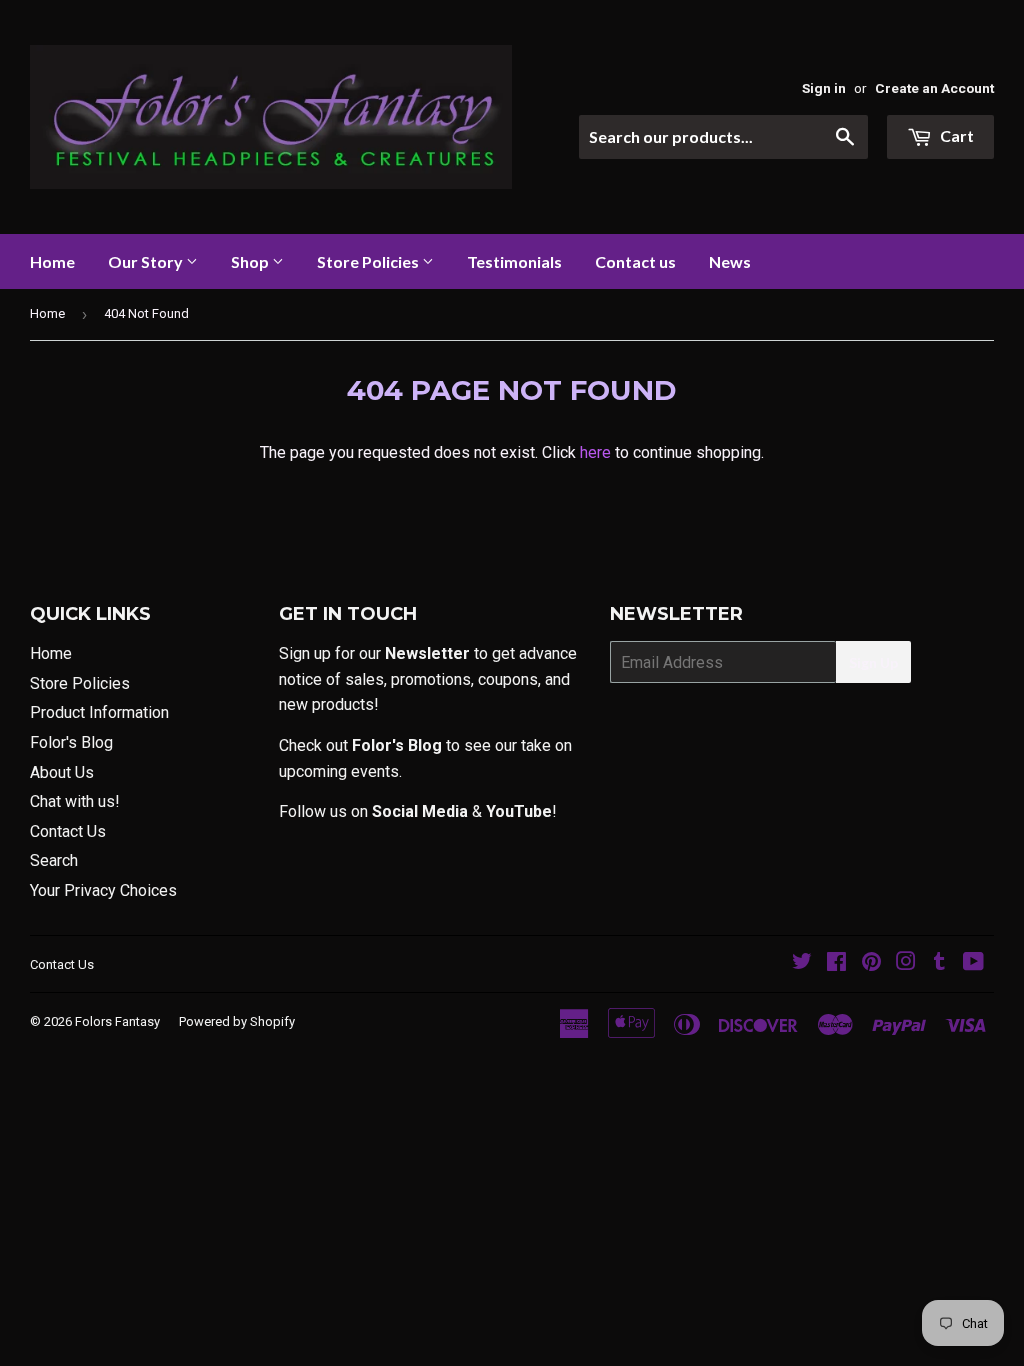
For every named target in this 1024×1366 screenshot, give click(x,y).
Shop (251, 261)
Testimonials (514, 261)
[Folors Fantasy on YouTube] (973, 963)
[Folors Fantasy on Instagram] (906, 963)
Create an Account (934, 88)
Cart (955, 135)
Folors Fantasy (117, 1021)
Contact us (635, 261)
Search (54, 860)
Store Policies (369, 261)
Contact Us (68, 831)
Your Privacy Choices (103, 890)
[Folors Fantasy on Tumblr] (939, 963)
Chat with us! (75, 801)
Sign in (824, 88)
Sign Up (873, 662)
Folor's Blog (71, 742)
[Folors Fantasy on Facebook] (836, 963)
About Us (62, 772)
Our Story (147, 261)
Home (52, 261)
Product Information (99, 712)
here (595, 452)
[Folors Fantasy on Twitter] (802, 963)
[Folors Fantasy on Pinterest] (871, 963)
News (730, 261)
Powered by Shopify (237, 1021)
